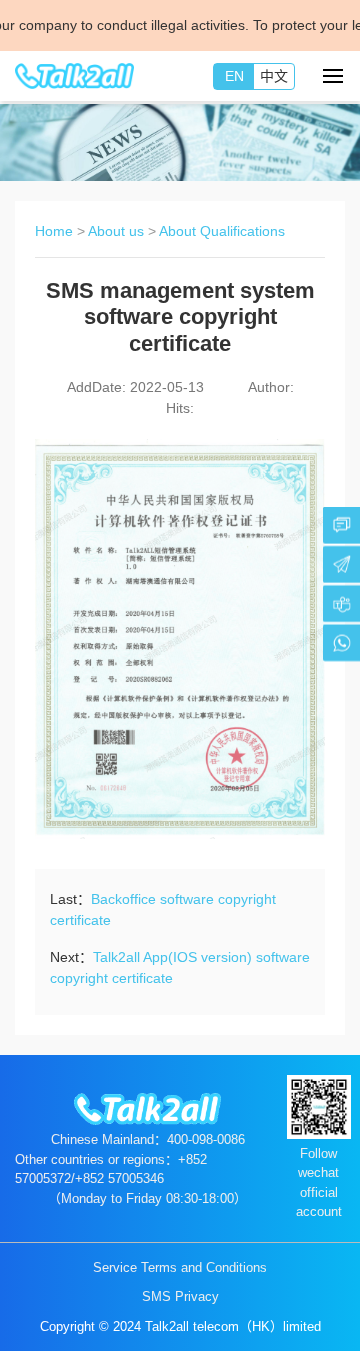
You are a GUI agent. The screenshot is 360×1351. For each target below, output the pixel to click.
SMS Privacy (180, 1296)
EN (234, 76)
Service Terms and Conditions (180, 1267)
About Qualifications (222, 231)
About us (116, 231)
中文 (274, 76)
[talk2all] (75, 76)
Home (54, 231)
